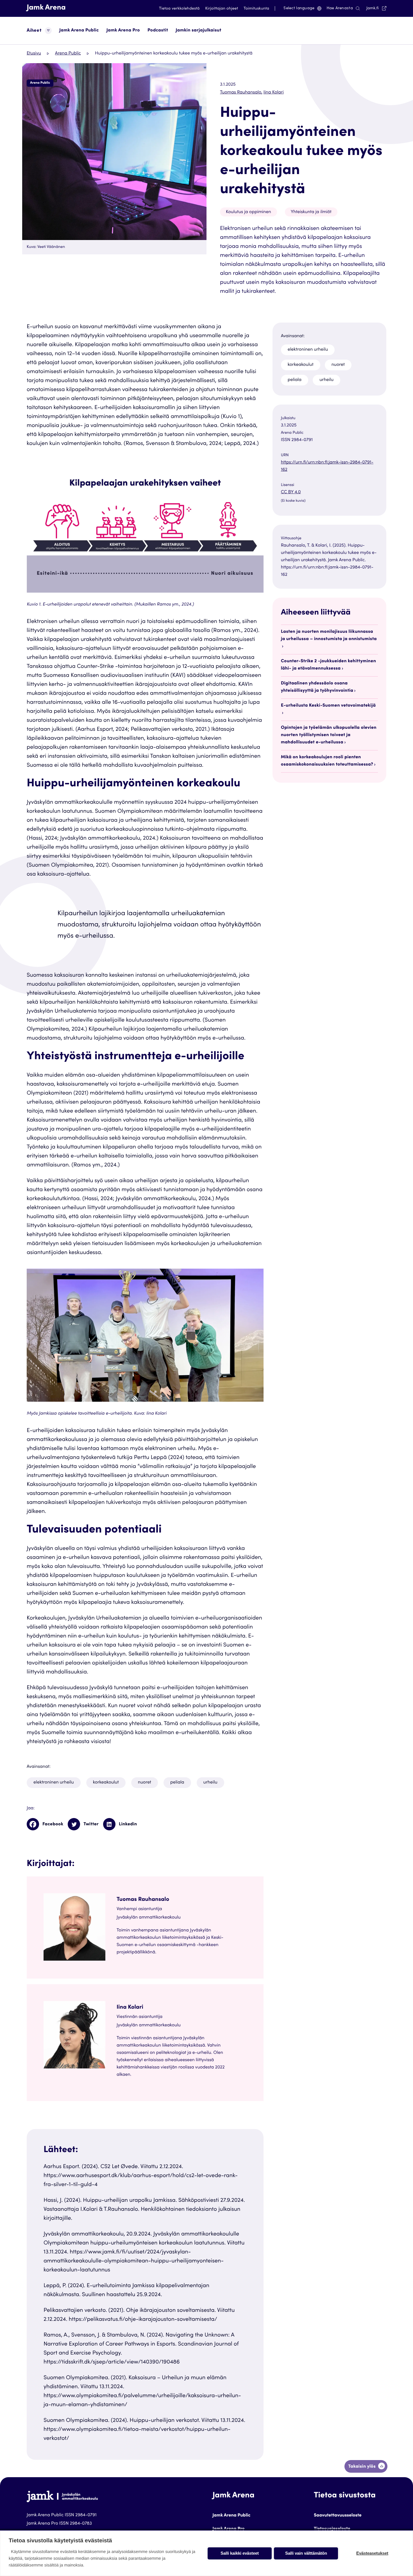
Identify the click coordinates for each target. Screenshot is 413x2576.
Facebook (53, 1824)
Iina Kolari (274, 93)
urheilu (210, 1783)
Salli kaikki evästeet (240, 2553)
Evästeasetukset (372, 2553)
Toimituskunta (256, 9)
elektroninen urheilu (54, 1783)
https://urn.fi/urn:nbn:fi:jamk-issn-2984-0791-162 (327, 466)
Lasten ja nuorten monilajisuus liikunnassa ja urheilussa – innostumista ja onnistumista (329, 636)
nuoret (145, 1783)
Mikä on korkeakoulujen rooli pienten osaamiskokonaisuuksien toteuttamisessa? (327, 761)
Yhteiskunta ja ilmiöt (311, 212)
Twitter (91, 1824)
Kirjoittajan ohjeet (222, 9)
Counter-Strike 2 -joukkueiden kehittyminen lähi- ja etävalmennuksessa (329, 665)
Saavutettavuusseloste (338, 2516)
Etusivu (34, 54)
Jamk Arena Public (79, 31)
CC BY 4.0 (302, 493)
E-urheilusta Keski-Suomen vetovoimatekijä (328, 706)
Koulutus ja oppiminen (249, 212)
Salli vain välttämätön (306, 2553)
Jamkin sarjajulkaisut (198, 31)
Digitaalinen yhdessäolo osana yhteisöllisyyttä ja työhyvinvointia (317, 687)
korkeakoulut (106, 1783)
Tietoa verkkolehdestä (179, 9)
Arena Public (68, 54)
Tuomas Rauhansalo (241, 93)
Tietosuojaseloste (332, 2529)
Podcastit (158, 31)
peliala (177, 1783)
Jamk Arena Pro (123, 31)
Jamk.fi (376, 8)
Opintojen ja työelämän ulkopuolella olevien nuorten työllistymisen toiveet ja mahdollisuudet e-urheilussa (329, 735)
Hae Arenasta (340, 8)
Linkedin (128, 1824)
